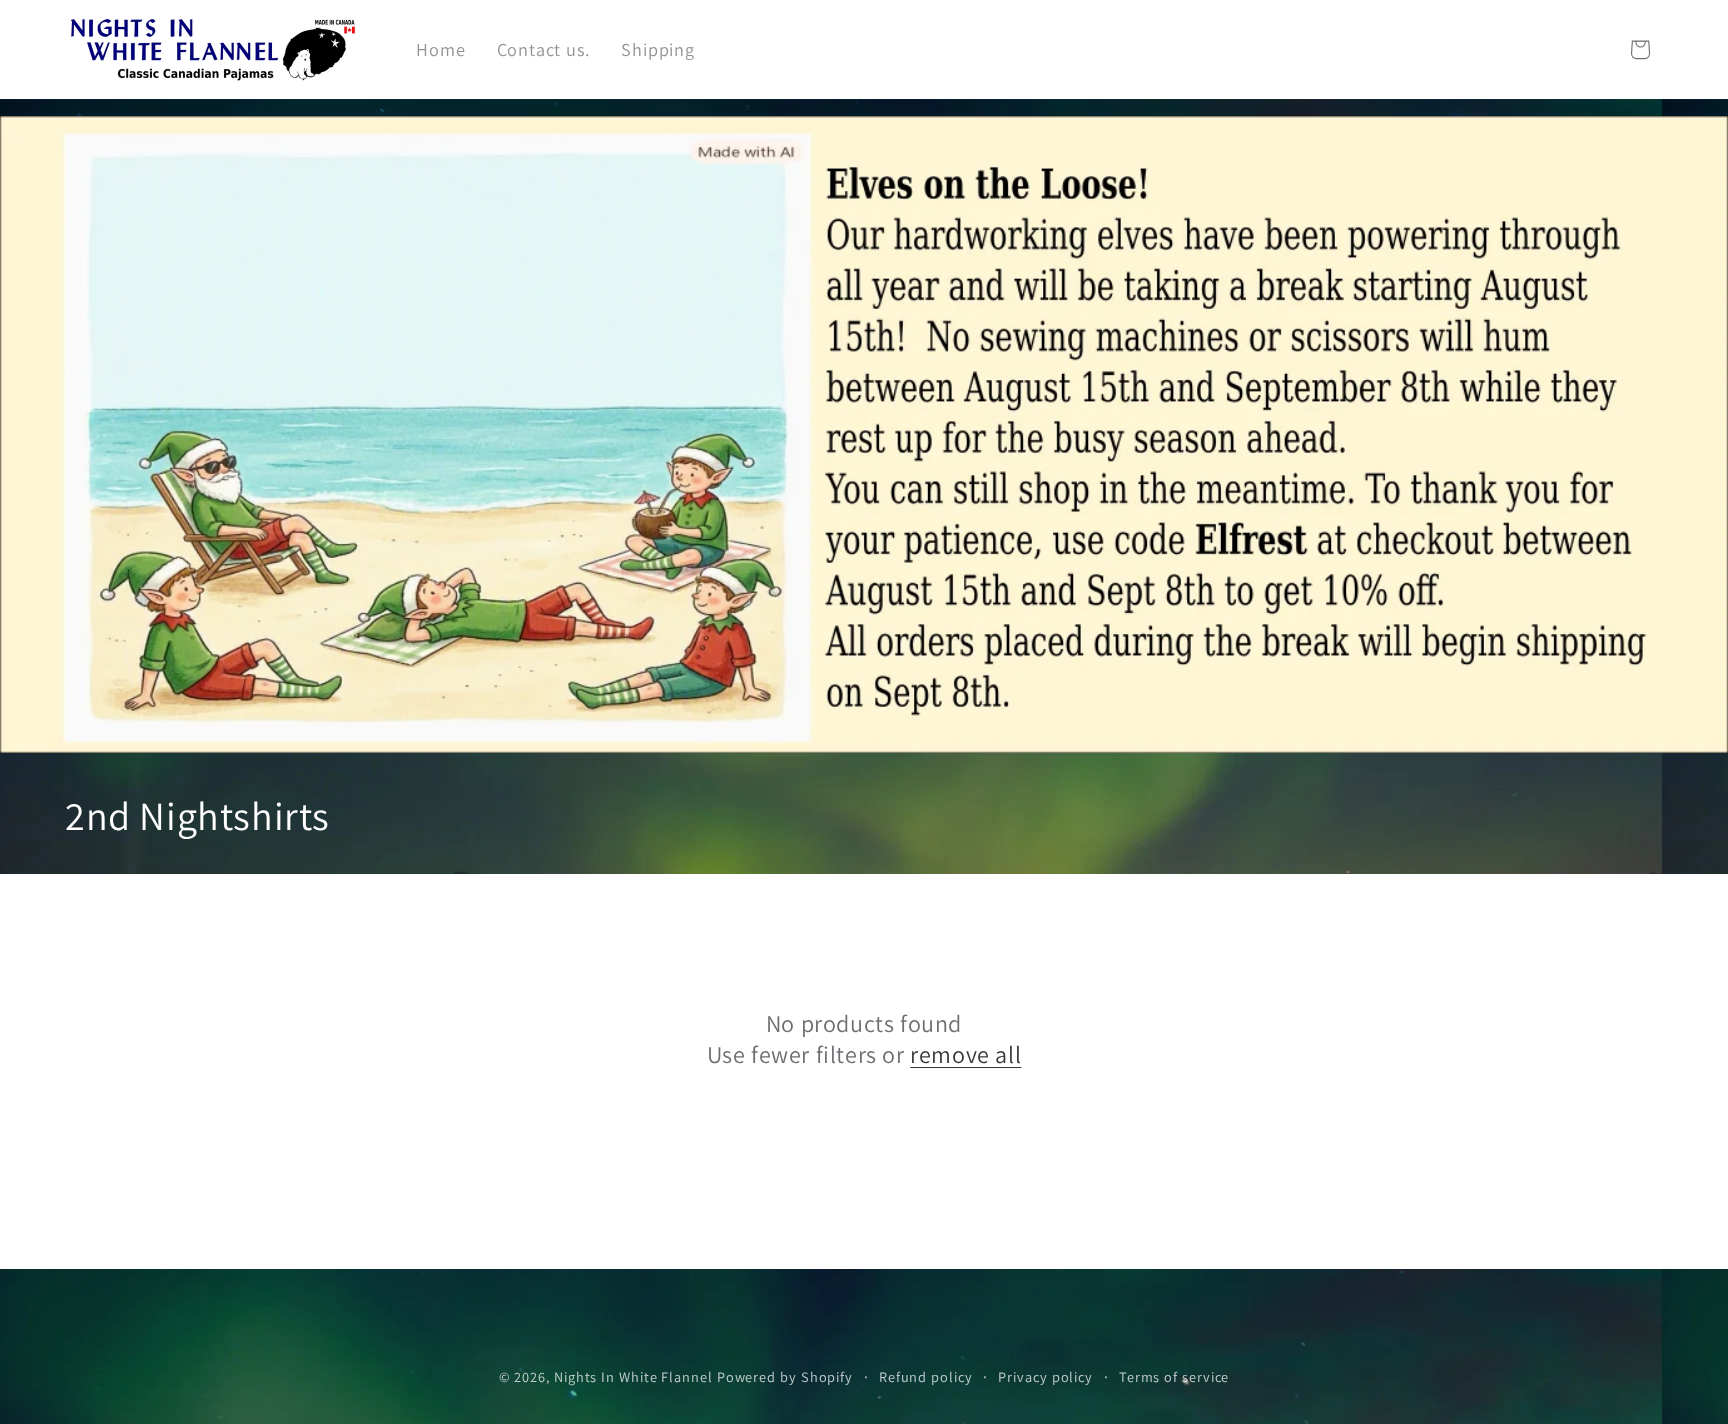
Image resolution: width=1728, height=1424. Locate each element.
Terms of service (1174, 1375)
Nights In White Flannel (633, 1375)
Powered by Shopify (785, 1375)
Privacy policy (1045, 1375)
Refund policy (926, 1375)
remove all (965, 1054)
